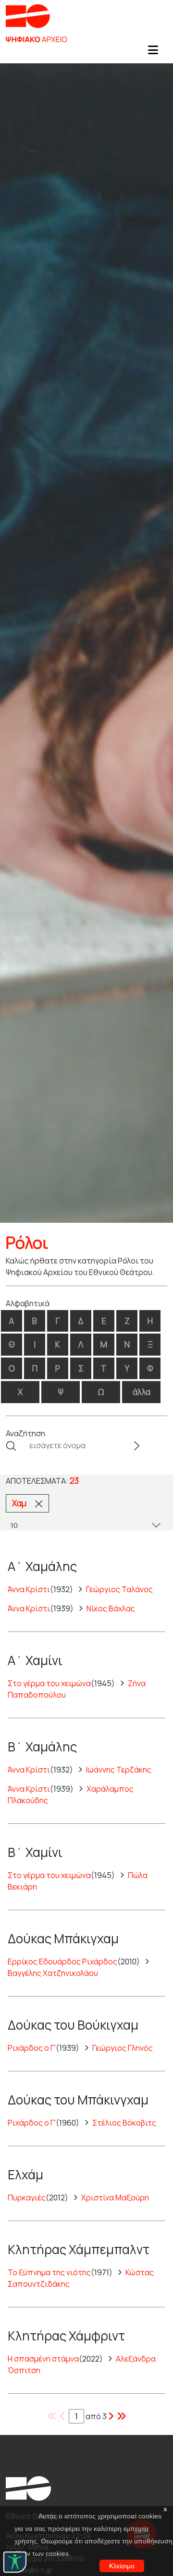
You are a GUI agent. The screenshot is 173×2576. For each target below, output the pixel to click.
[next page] (122, 2416)
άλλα (142, 1392)
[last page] (111, 2416)
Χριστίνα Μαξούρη (115, 2198)
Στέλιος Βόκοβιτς (124, 2123)
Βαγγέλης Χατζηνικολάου (53, 1973)
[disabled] (52, 2416)
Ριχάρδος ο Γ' (32, 2048)
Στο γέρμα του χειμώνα (49, 1683)
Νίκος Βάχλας (111, 1608)
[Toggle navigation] (153, 53)
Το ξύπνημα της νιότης (49, 2272)
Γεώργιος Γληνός (123, 2048)
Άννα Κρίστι (29, 1589)
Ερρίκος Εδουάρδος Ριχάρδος (62, 1962)
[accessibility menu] (15, 2562)
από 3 (96, 2416)
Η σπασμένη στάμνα (43, 2359)
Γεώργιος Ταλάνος (119, 1589)
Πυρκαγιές (27, 2198)
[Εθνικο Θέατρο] (28, 2487)
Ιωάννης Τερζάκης (119, 1770)
